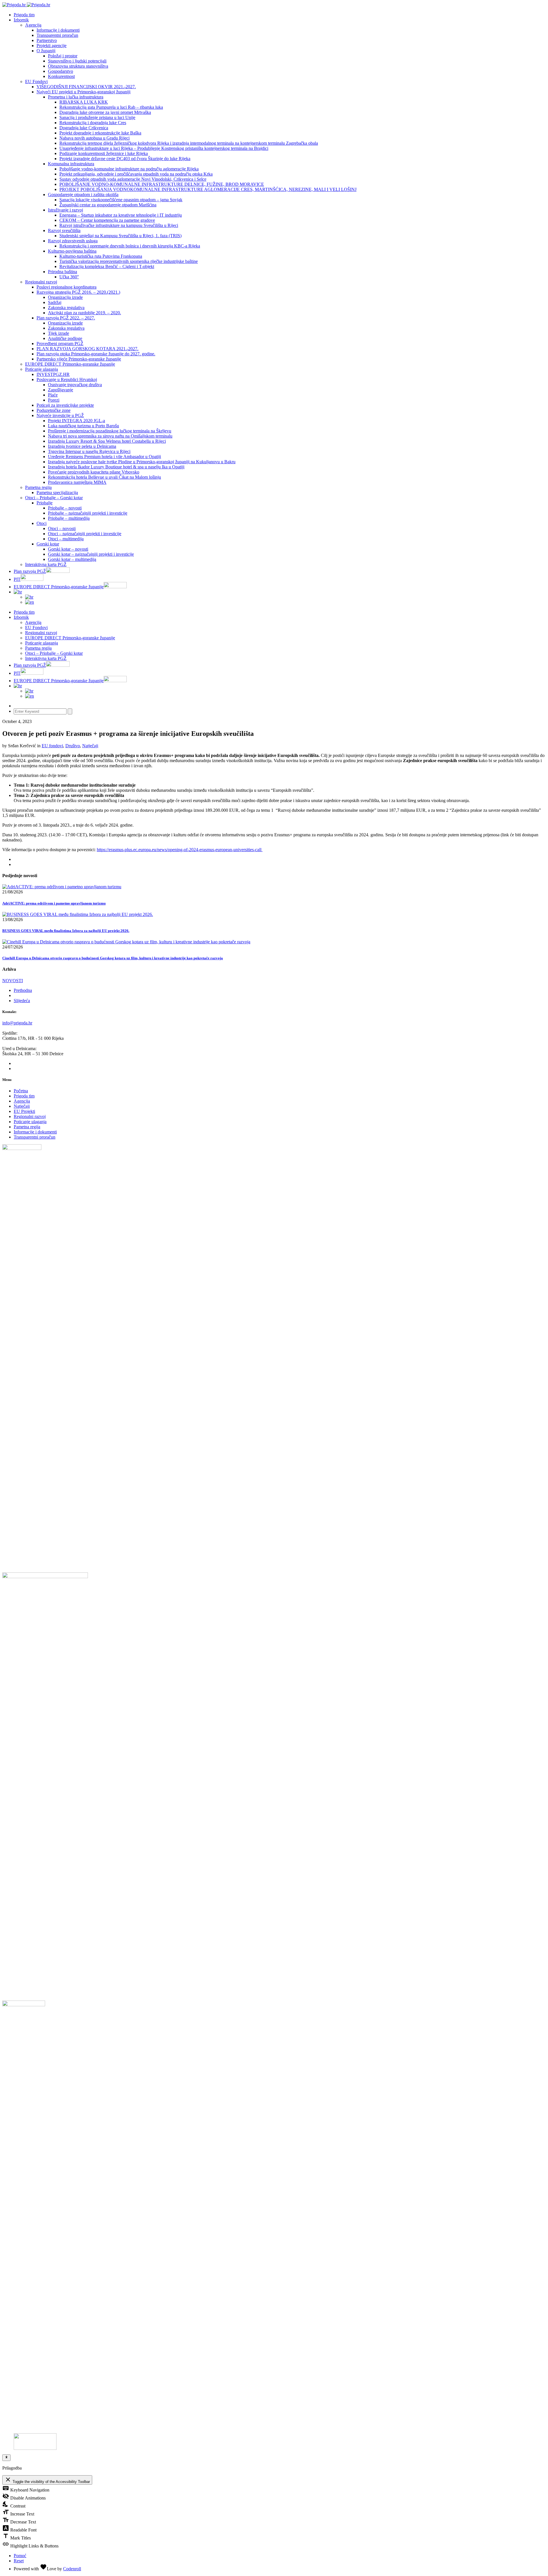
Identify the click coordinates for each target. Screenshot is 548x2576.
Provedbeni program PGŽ (60, 344)
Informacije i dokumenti (58, 30)
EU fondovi (52, 746)
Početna (21, 1091)
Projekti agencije (52, 46)
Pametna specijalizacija (57, 493)
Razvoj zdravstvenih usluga (73, 241)
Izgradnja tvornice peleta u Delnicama (82, 446)
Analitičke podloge (65, 338)
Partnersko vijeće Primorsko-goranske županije (79, 359)
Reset (19, 2561)
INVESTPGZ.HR (53, 374)
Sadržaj (55, 302)
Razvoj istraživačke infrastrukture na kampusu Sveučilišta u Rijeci (119, 225)
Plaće (53, 395)
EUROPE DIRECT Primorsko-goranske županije (70, 364)
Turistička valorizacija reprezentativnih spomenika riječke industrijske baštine (129, 261)
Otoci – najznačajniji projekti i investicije (85, 534)
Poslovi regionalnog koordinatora (67, 287)
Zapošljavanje (61, 390)
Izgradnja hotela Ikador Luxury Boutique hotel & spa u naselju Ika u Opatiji (116, 467)
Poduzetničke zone (54, 410)
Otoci (42, 523)
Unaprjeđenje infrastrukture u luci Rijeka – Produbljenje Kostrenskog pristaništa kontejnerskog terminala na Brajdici (164, 148)
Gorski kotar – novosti (68, 549)
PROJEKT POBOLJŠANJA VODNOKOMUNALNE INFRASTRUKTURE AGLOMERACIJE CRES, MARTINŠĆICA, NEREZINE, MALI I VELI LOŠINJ (208, 189)
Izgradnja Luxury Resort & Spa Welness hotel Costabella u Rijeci (107, 441)
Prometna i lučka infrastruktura (76, 97)
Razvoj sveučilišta (64, 230)
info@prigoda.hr (17, 1023)
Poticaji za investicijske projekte (65, 405)
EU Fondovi (36, 81)
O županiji (46, 51)
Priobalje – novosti (65, 508)
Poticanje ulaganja (42, 369)
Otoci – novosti (62, 528)
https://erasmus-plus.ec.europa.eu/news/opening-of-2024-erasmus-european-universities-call (180, 850)
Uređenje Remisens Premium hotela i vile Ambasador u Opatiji (104, 457)
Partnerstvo (47, 40)
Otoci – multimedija (66, 539)
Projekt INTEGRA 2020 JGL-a (76, 421)
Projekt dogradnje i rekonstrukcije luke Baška (100, 133)
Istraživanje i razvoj (66, 210)
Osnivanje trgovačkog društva (75, 385)
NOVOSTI (13, 981)
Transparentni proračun (57, 35)
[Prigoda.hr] (26, 5)
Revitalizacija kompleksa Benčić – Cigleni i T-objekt (107, 266)
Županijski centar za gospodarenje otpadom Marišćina (108, 205)
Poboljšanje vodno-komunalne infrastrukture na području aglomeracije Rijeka (129, 169)
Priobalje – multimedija (69, 518)
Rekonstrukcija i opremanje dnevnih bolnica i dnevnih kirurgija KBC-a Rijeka (130, 246)
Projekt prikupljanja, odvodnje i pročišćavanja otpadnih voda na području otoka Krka (136, 174)
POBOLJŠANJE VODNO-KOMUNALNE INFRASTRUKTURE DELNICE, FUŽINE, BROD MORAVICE (162, 184)
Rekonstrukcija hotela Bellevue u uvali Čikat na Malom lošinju (104, 477)
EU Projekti (24, 1111)
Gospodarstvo (61, 71)
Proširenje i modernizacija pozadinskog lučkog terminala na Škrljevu (110, 431)
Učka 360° (69, 277)
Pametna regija (38, 487)
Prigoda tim (24, 1096)
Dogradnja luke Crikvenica (84, 128)
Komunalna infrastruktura (71, 164)
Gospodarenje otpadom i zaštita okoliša (83, 195)
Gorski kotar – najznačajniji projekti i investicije (91, 554)
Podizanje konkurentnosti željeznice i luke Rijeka (104, 153)
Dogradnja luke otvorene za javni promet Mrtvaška (105, 112)
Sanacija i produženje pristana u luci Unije (97, 117)
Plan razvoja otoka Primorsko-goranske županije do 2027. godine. (96, 354)
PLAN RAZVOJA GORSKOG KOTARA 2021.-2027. (87, 349)
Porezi (54, 400)
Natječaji (90, 746)
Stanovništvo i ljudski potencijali (77, 61)
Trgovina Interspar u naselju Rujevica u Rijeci (89, 451)
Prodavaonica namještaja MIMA (77, 482)
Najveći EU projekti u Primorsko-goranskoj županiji (83, 92)
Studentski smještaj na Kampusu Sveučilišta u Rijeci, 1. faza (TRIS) (120, 236)
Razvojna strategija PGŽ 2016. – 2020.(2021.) (78, 292)
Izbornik (21, 20)
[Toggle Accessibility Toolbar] (6, 2458)
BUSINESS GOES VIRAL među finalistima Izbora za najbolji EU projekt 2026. (66, 931)
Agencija (33, 25)
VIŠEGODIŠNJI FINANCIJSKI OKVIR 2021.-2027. (86, 87)
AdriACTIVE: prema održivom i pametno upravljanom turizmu (54, 903)
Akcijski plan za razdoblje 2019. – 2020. (84, 313)
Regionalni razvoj (41, 282)
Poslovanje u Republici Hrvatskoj (67, 379)
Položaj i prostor (63, 56)
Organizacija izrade (65, 297)
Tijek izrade (59, 333)
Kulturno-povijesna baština (72, 251)
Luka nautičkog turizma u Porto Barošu (83, 426)
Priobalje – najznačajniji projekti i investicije (88, 513)
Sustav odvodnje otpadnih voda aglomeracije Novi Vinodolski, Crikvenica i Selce (133, 179)
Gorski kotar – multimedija (72, 559)
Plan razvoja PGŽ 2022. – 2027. (66, 318)
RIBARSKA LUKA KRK (84, 102)
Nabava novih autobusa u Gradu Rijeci (94, 138)
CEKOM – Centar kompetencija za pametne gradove (107, 220)
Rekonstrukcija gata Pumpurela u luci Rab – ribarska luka (111, 107)
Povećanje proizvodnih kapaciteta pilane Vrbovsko (94, 472)
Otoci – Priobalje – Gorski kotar (54, 498)
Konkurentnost (61, 76)
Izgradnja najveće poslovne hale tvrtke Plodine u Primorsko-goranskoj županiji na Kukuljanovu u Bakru (142, 462)
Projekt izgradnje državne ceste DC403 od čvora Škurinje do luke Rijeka (125, 159)
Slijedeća (22, 1001)
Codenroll (72, 2569)
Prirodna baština (63, 272)
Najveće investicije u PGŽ (60, 415)
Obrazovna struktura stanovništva (78, 66)
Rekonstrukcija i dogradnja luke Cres (93, 123)
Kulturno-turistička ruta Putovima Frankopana (101, 256)
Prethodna (23, 990)
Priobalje (45, 503)
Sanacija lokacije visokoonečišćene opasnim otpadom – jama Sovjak (121, 200)
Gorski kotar (48, 544)
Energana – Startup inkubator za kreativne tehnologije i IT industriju (121, 215)
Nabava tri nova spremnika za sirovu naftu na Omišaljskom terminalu (110, 436)
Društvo (73, 746)
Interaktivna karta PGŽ (46, 564)
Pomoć (20, 2556)
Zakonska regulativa (66, 308)
